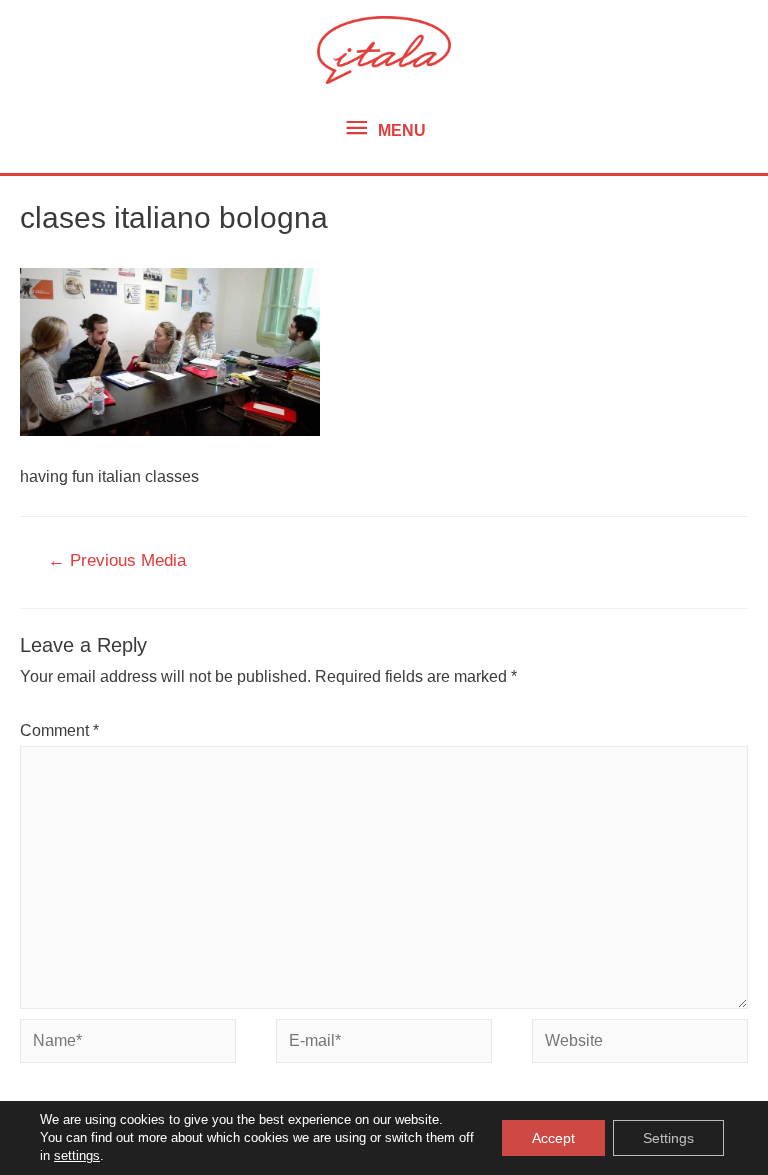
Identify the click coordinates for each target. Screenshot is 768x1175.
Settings (668, 1138)
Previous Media (117, 560)
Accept (553, 1138)
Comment (59, 730)
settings (77, 1155)
